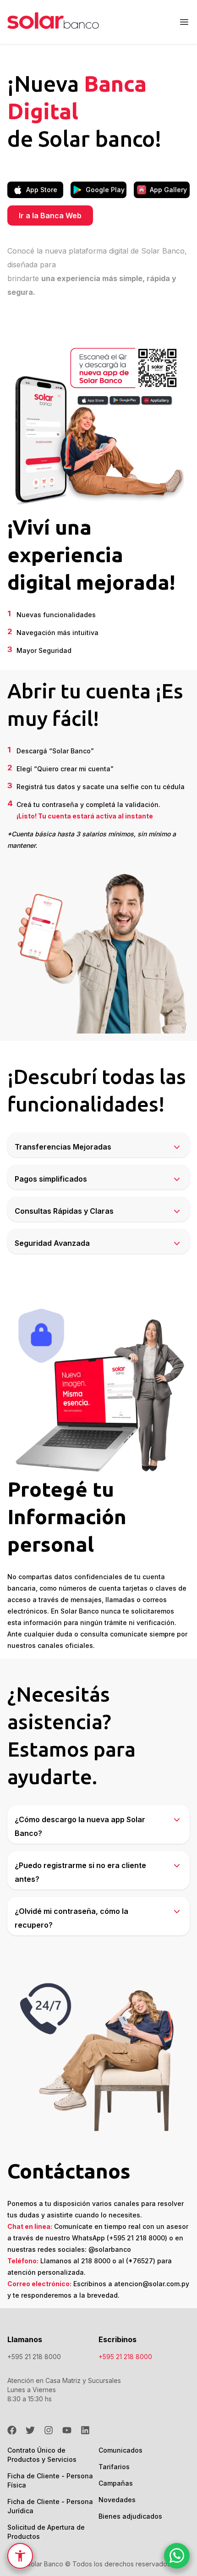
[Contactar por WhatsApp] (177, 2557)
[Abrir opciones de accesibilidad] (20, 2556)
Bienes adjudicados (130, 2516)
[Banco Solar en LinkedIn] (85, 2430)
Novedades (117, 2500)
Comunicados (120, 2450)
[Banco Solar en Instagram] (49, 2430)
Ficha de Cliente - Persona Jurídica (53, 2506)
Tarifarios (114, 2467)
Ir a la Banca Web (50, 216)
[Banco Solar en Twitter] (30, 2430)
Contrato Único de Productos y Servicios (53, 2455)
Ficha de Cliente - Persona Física (53, 2480)
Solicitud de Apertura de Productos (53, 2532)
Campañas (116, 2483)
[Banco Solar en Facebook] (12, 2430)
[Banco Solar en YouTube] (67, 2430)
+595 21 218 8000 (34, 2357)
